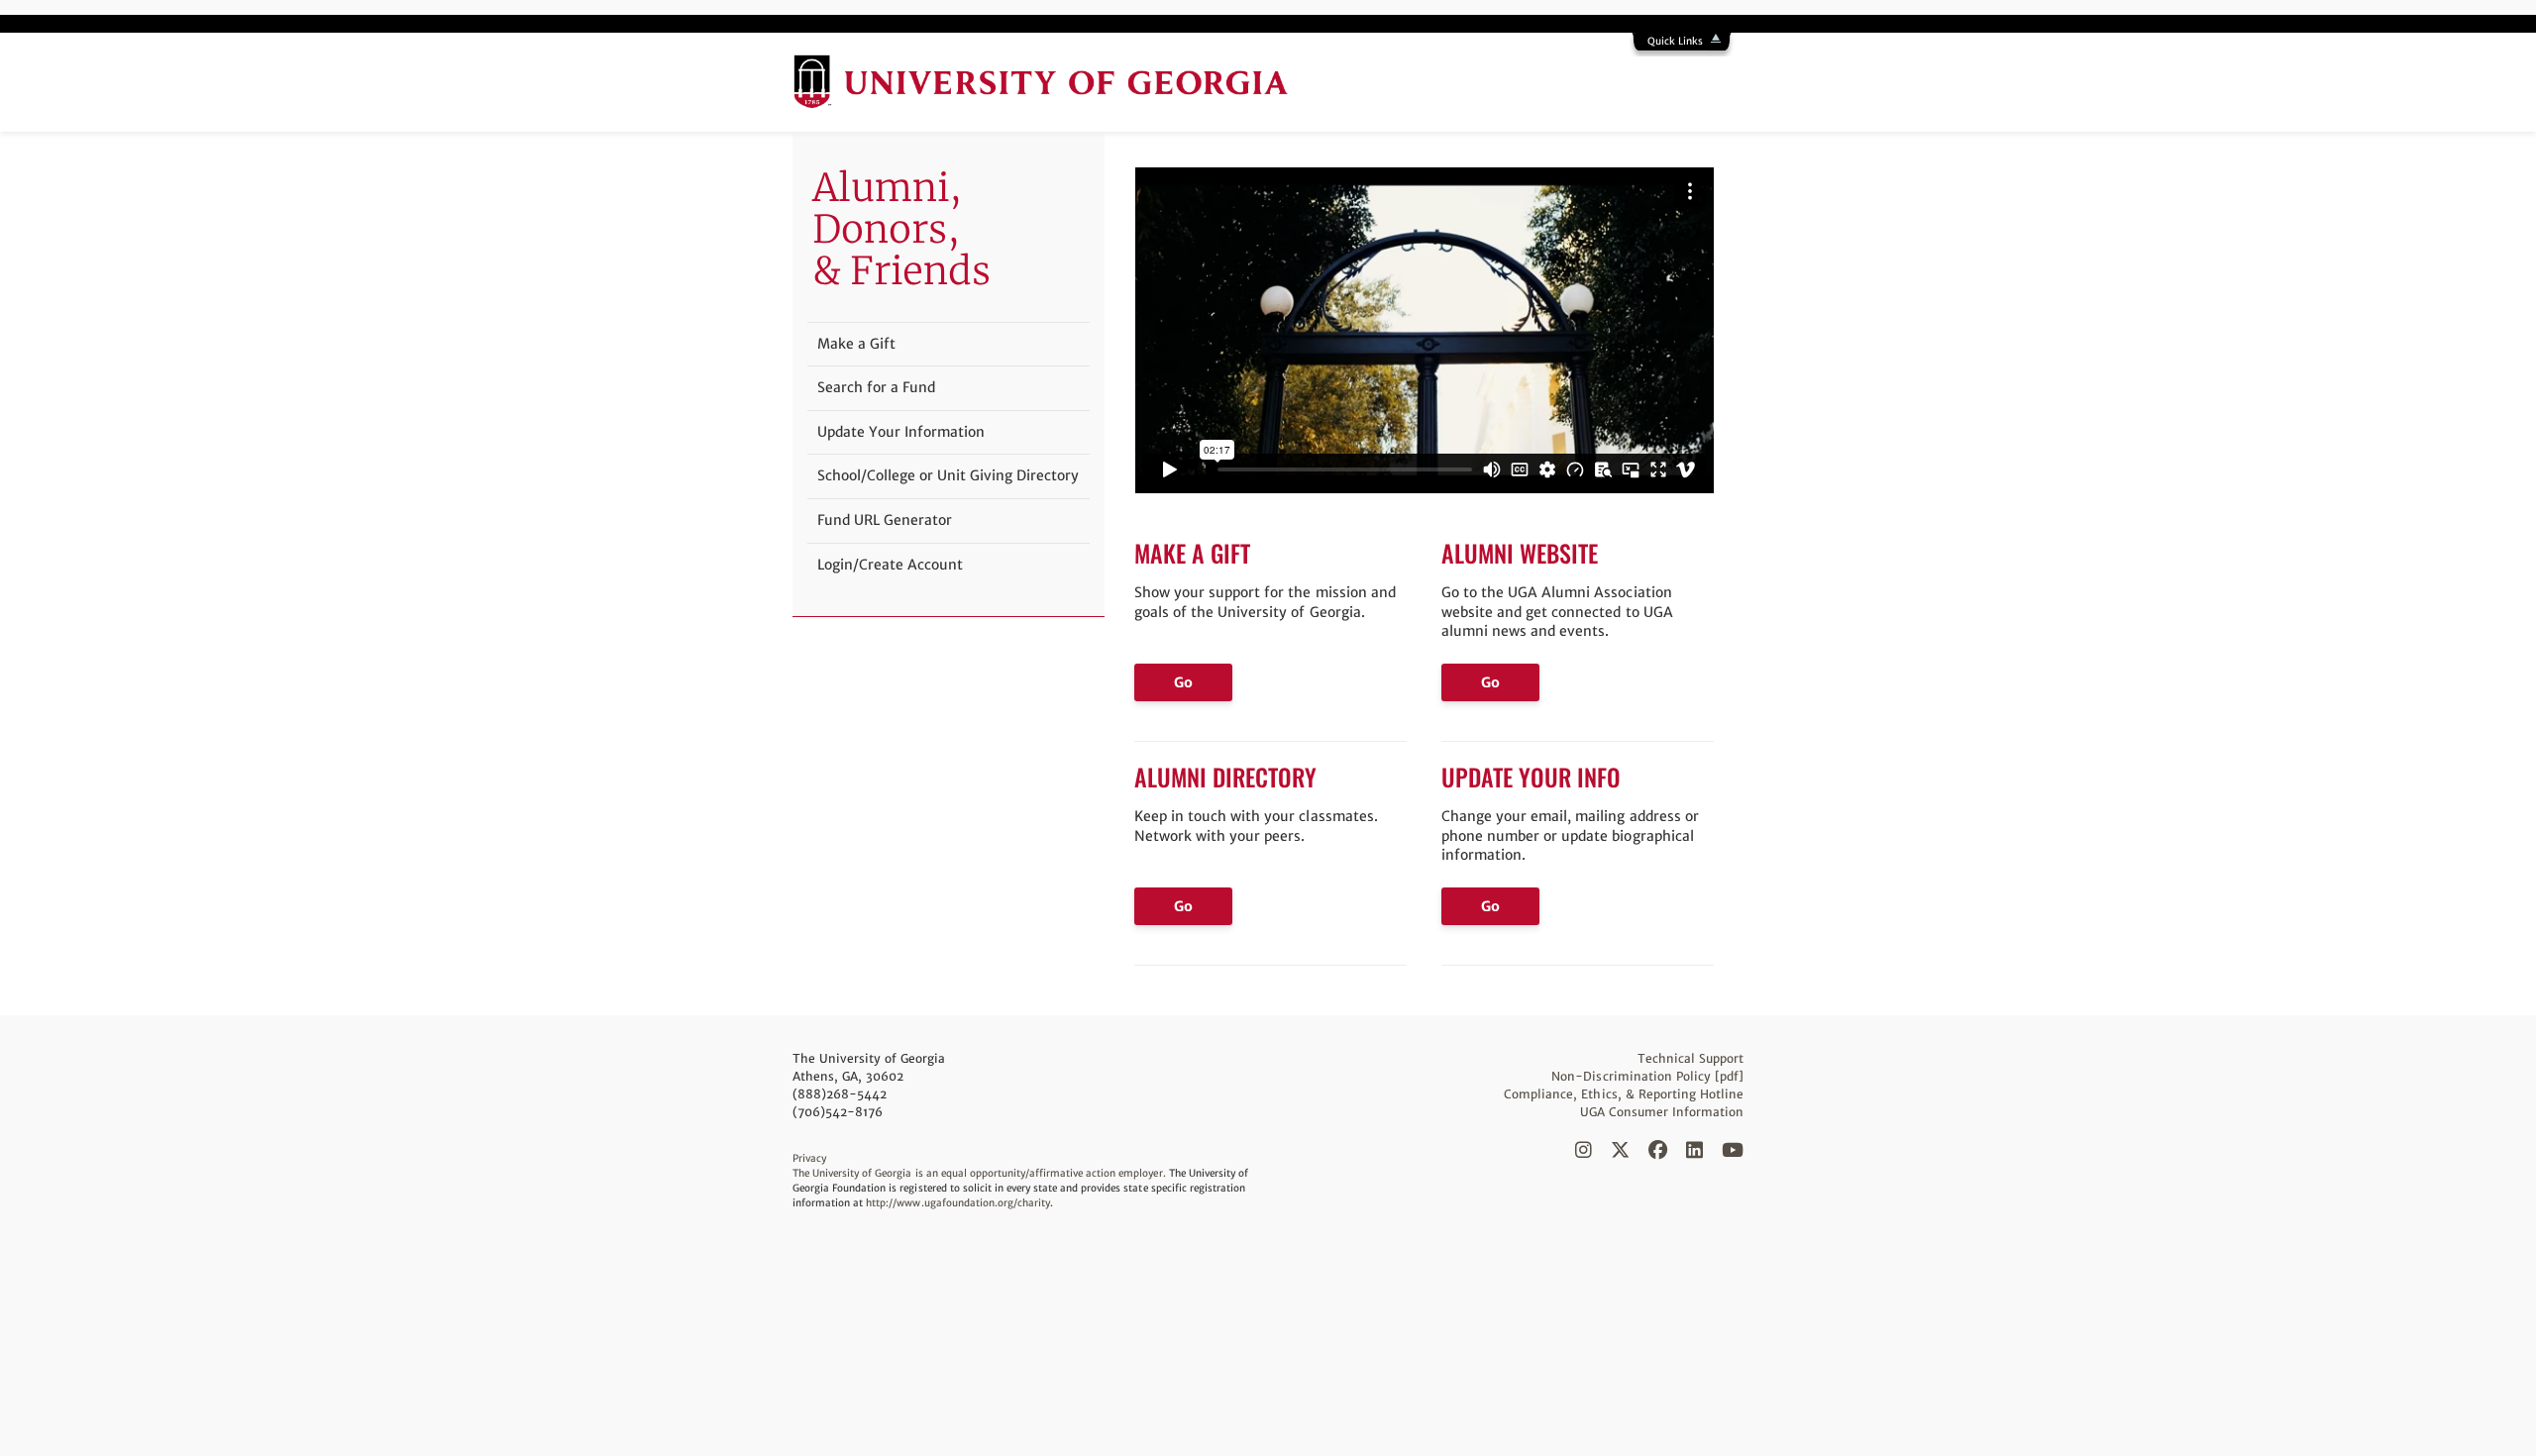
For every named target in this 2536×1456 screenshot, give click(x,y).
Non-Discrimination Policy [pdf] (1647, 1076)
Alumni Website (1520, 553)
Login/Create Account (890, 565)
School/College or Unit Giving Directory (948, 475)
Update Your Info (1531, 777)
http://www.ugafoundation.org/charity (958, 1203)
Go (1183, 682)
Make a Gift (1192, 553)
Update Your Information (901, 432)
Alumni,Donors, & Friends (901, 229)
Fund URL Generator (885, 520)
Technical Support (1691, 1058)
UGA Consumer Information (1662, 1112)
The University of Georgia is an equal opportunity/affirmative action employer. (979, 1173)
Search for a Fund (876, 387)
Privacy (809, 1158)
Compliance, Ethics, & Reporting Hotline (1624, 1094)
